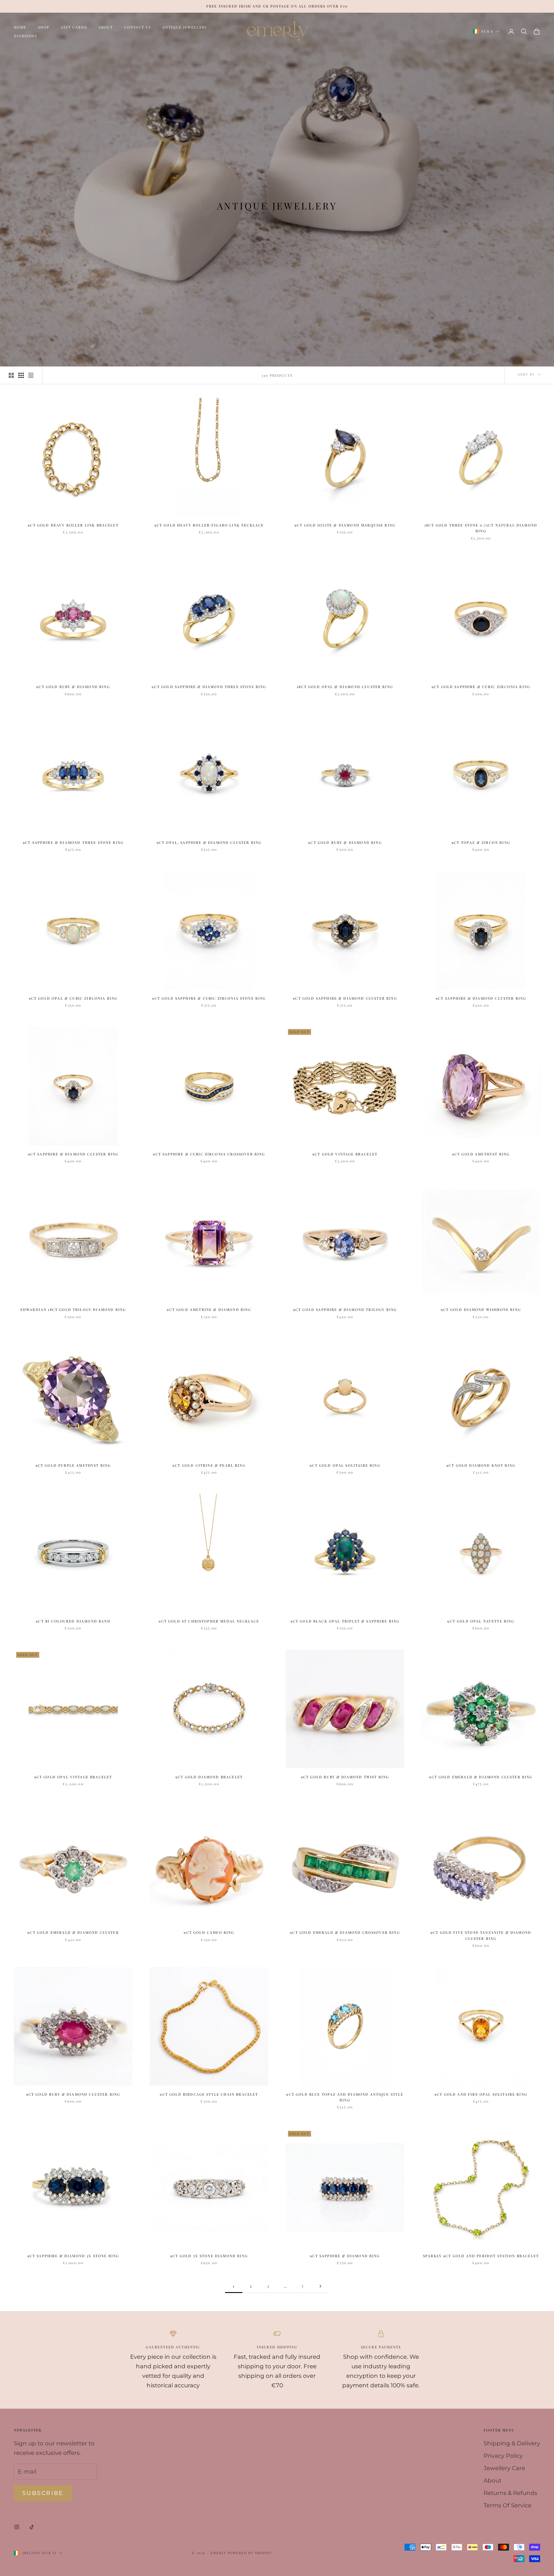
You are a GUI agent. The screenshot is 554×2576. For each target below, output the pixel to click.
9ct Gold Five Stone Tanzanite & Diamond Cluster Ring (481, 1935)
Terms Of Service (508, 2505)
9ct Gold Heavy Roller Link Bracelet (73, 525)
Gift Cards (74, 27)
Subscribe (43, 2493)
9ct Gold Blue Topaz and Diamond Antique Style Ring (345, 2097)
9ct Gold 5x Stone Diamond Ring (209, 2256)
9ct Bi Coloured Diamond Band (73, 1621)
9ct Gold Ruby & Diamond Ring (73, 687)
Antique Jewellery (185, 27)
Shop (44, 27)
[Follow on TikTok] (32, 2527)
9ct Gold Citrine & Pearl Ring (209, 1465)
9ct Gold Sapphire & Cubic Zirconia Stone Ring (209, 998)
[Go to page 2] (320, 2286)
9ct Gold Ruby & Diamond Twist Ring (345, 1777)
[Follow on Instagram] (17, 2527)
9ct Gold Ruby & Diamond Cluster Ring (73, 2094)
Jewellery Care (504, 2468)
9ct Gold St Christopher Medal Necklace (209, 1621)
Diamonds (25, 36)
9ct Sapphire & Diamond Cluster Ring (481, 998)
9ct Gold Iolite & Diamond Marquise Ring (345, 525)
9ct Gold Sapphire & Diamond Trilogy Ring (345, 1309)
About (106, 27)
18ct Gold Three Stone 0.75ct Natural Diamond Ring (481, 528)
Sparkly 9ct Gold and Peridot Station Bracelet (481, 2256)
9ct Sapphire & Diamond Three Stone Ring (73, 842)
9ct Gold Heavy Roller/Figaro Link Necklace (209, 525)
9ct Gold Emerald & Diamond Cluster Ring (481, 1777)
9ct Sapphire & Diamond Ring (345, 2256)
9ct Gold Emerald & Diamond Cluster (73, 1932)
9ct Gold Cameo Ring (209, 1932)
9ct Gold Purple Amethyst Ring (73, 1465)
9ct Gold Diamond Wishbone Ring (481, 1309)
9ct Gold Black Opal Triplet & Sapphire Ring (345, 1621)
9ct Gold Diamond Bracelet (209, 1777)
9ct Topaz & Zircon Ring (481, 842)
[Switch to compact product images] (31, 375)
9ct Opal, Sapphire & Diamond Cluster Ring (209, 842)
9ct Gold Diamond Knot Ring (481, 1465)
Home (20, 27)
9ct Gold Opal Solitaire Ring (345, 1465)
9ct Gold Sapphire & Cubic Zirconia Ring (481, 687)
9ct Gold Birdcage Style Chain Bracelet (209, 2094)
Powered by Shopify (250, 2553)
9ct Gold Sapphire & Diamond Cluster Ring (345, 998)
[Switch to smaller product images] (21, 375)
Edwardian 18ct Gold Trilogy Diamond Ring (73, 1309)
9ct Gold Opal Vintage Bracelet (73, 1777)
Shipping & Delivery (512, 2443)
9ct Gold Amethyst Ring (481, 1154)
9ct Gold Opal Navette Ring (481, 1621)
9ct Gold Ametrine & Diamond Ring (209, 1309)
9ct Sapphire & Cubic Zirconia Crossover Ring (209, 1154)
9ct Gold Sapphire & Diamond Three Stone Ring (209, 687)
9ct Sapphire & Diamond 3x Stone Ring (73, 2256)
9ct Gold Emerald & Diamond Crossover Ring (345, 1932)
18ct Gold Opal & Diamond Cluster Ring (345, 687)
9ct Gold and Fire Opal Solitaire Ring (481, 2094)
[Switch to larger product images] (11, 375)
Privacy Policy (503, 2456)
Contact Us (138, 27)
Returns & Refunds (510, 2493)
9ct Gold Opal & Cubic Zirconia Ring (73, 998)
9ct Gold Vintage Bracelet (345, 1154)
